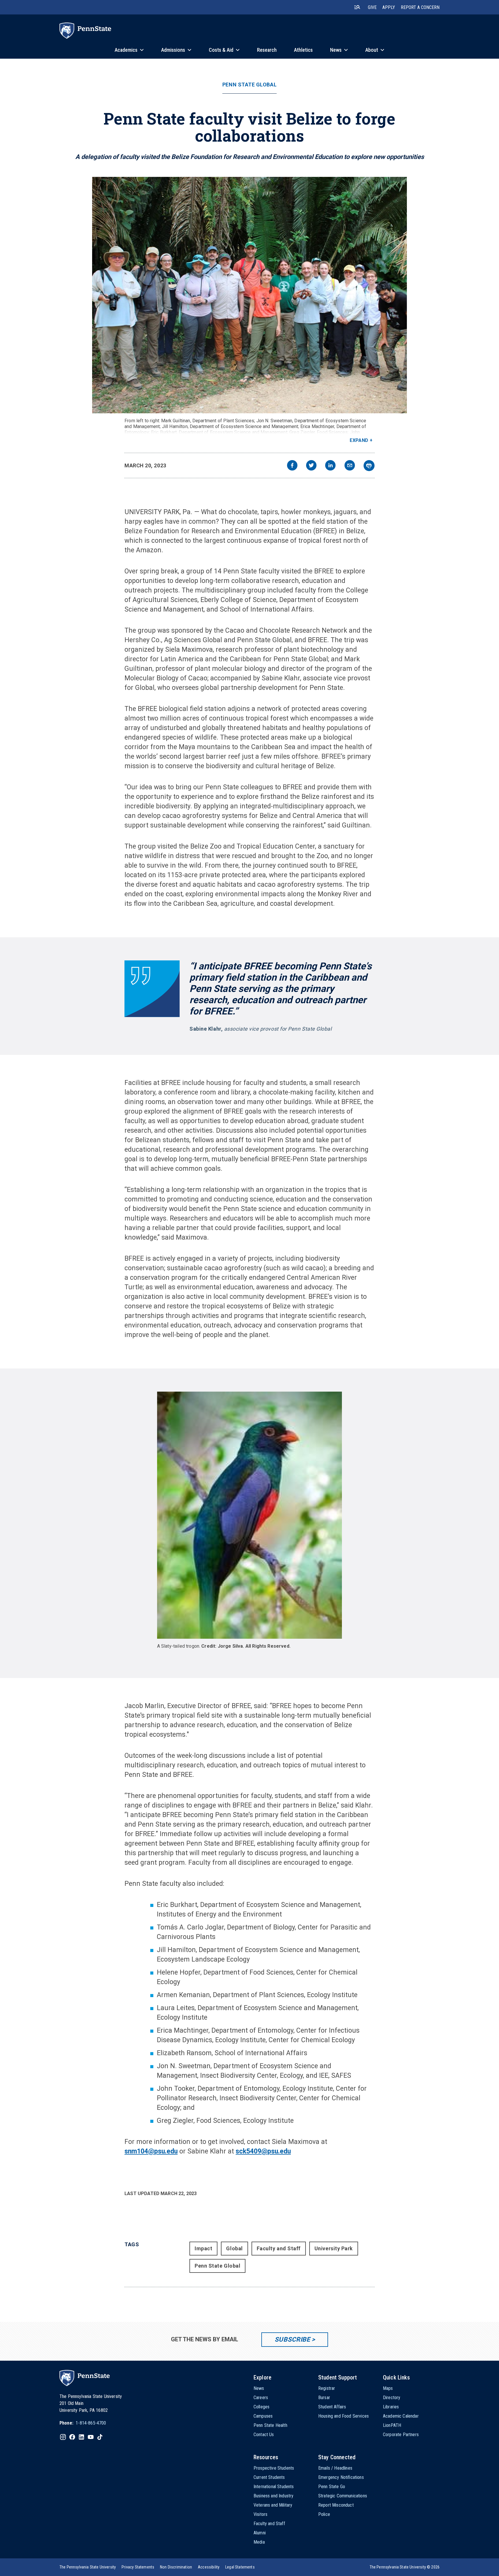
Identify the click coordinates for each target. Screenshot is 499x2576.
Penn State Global (249, 85)
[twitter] (311, 466)
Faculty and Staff (279, 2248)
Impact (203, 2248)
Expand (359, 440)
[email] (350, 466)
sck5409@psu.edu (263, 2151)
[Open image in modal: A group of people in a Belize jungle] (250, 295)
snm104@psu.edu (151, 2151)
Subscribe (292, 2339)
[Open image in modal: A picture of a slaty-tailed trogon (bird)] (250, 1515)
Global (234, 2248)
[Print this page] (369, 466)
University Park (334, 2248)
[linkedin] (330, 466)
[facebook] (292, 466)
